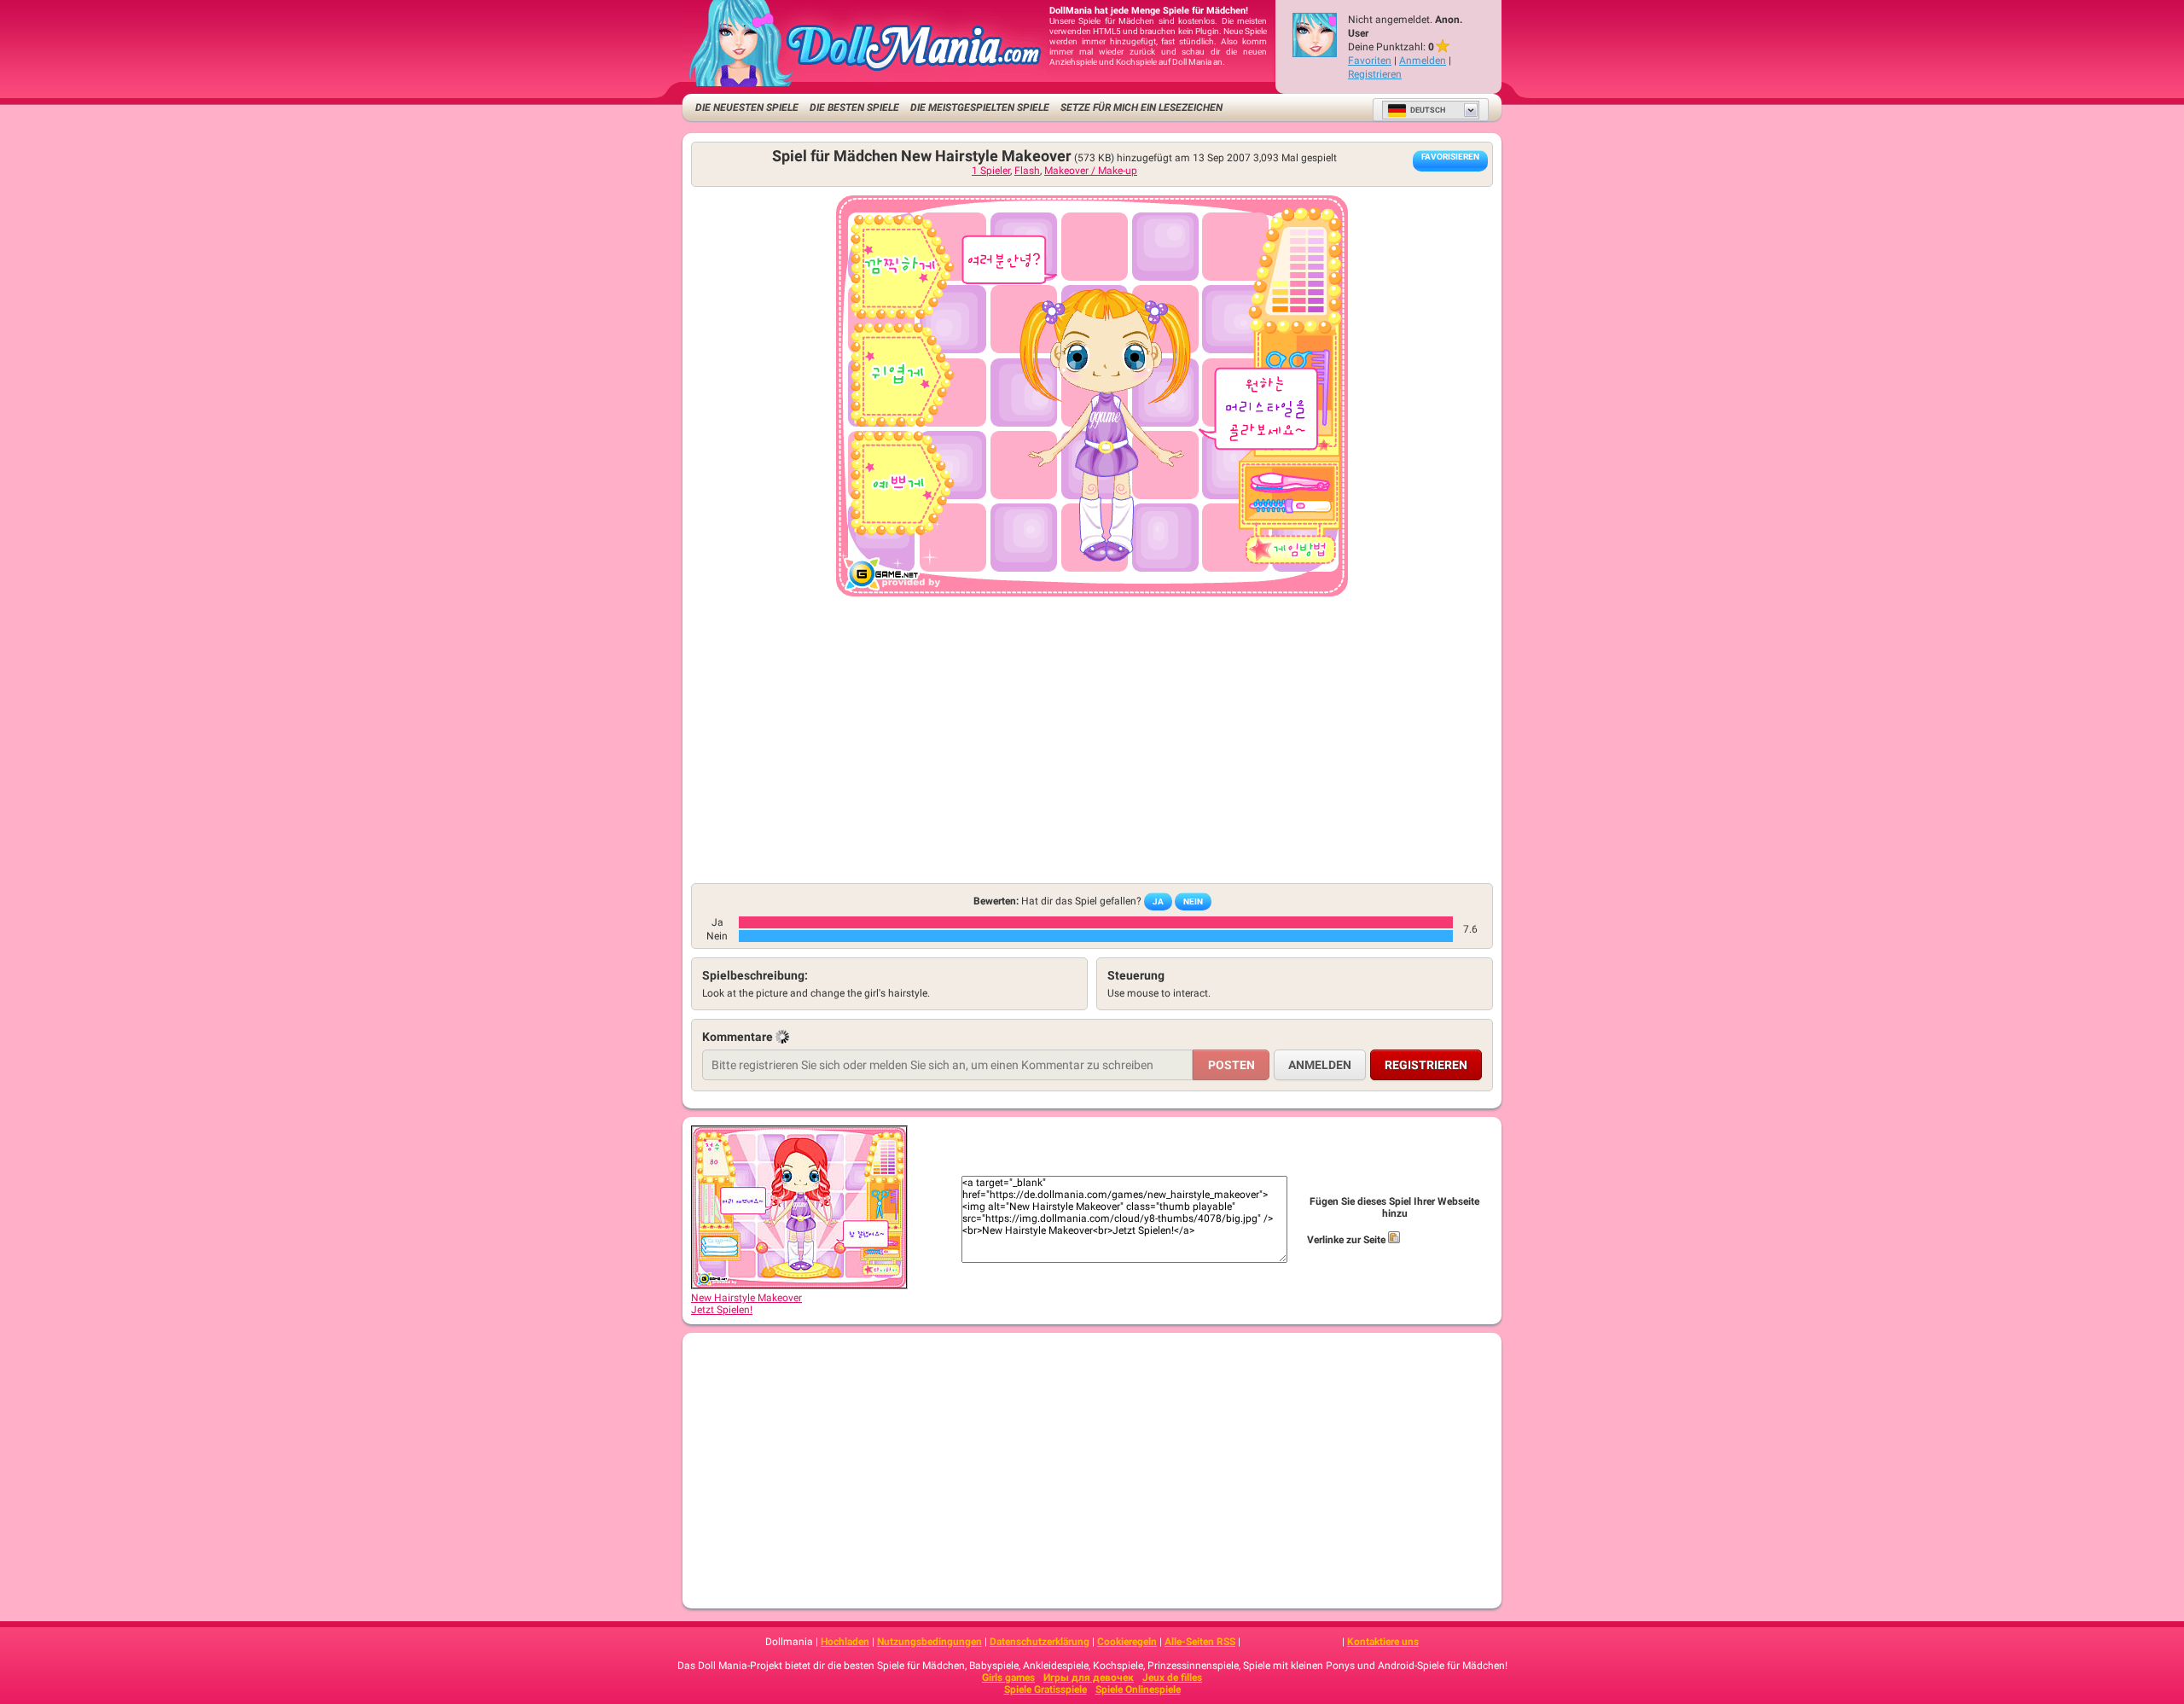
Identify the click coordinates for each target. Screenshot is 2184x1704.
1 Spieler (991, 171)
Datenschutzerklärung (1040, 1642)
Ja (1158, 901)
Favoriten (1370, 61)
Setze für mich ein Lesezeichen (1141, 108)
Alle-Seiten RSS (1200, 1642)
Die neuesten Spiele (747, 108)
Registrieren (1375, 74)
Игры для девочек (1089, 1678)
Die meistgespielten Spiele (980, 108)
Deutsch (1428, 110)
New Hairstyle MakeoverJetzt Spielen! (746, 1304)
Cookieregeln (1127, 1642)
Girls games (1008, 1678)
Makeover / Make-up (1091, 171)
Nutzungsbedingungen (929, 1642)
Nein (1193, 901)
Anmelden (1423, 61)
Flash (1027, 171)
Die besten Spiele (854, 108)
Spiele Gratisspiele (1046, 1689)
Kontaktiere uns (1383, 1642)
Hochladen (845, 1642)
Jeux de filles (1172, 1678)
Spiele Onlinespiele (1138, 1689)
